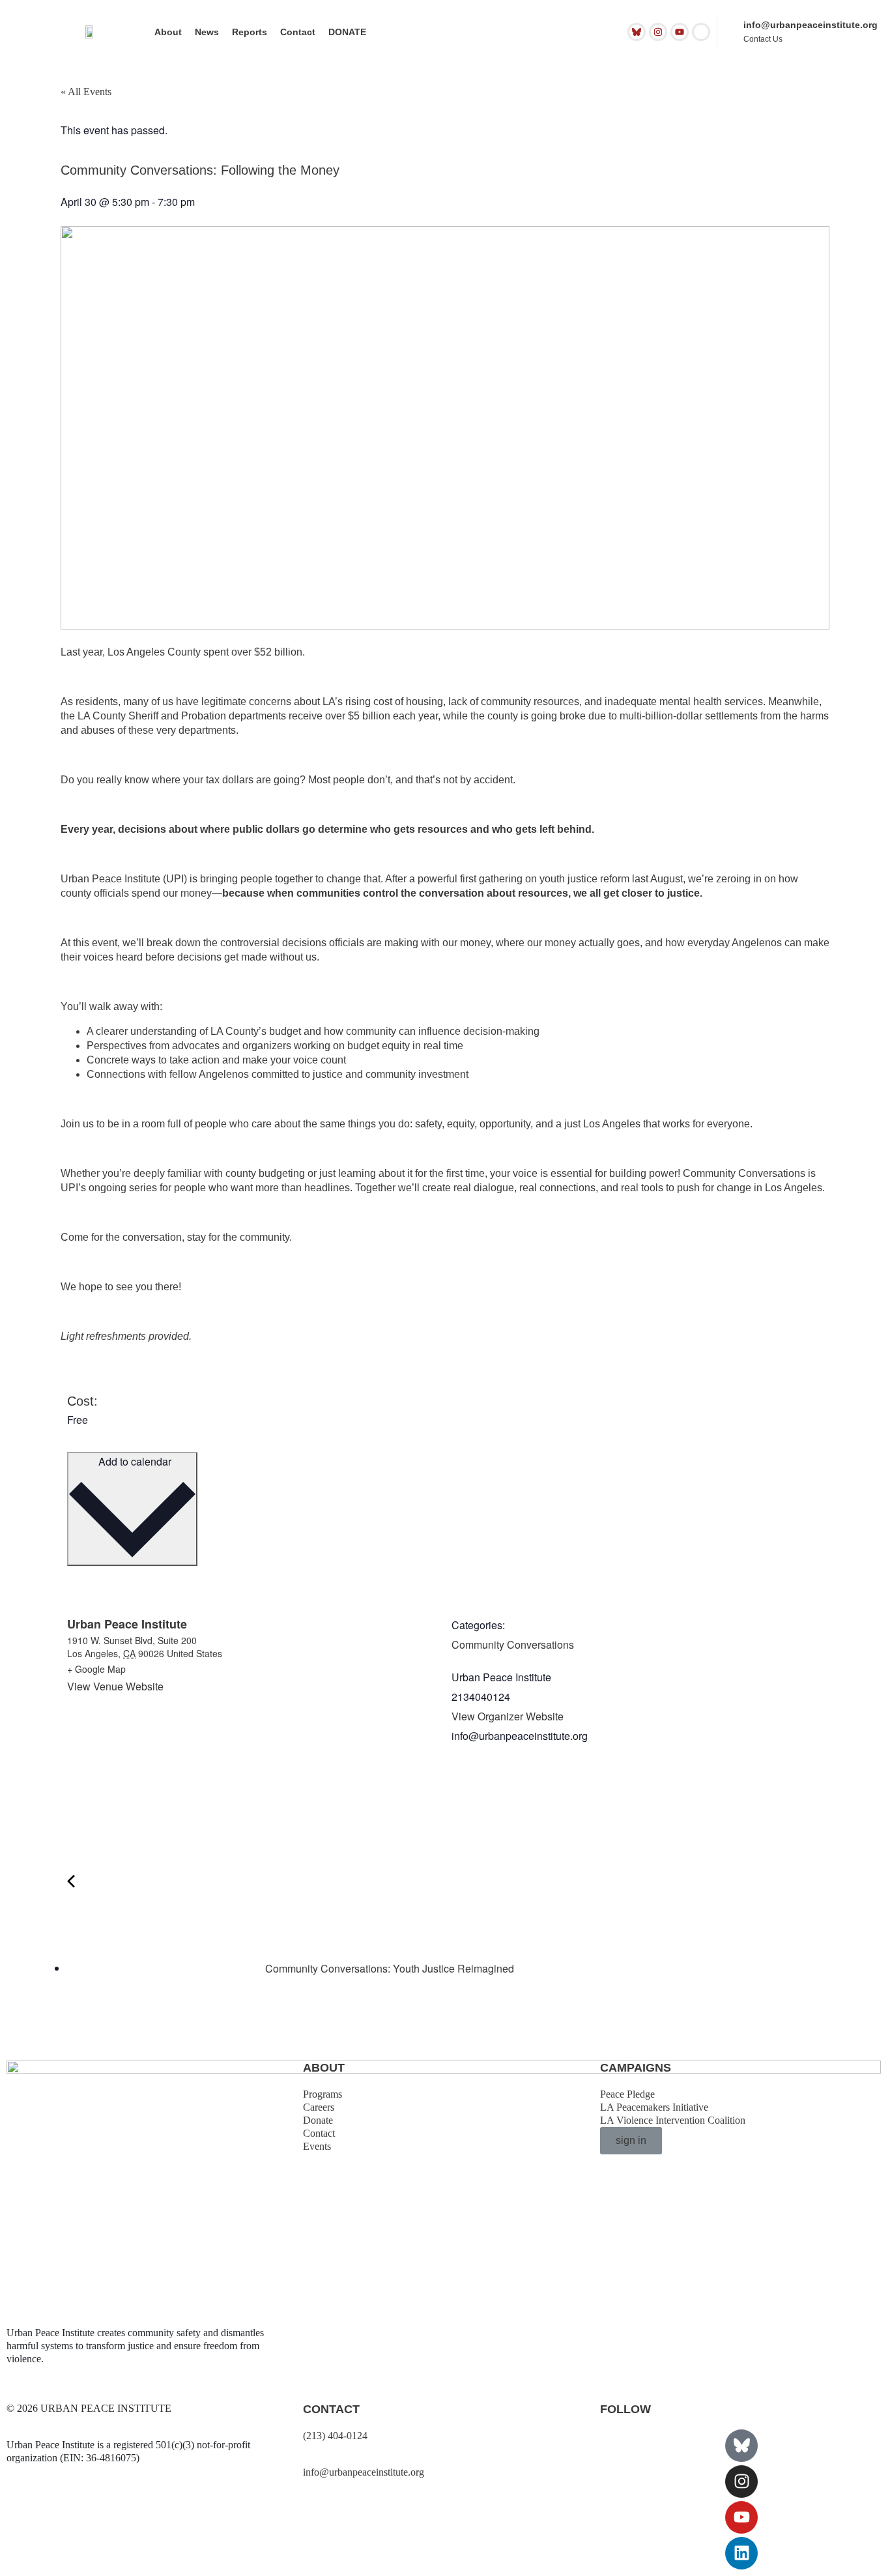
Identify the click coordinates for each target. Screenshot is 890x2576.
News (207, 32)
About (168, 32)
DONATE (347, 32)
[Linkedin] (741, 2553)
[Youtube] (680, 32)
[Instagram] (658, 32)
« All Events (86, 92)
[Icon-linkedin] (701, 32)
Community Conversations (513, 1644)
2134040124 (481, 1697)
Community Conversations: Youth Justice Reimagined (388, 1968)
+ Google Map (96, 1669)
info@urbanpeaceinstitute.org (811, 25)
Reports (250, 32)
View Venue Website (115, 1686)
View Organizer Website (508, 1716)
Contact (298, 32)
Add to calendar (134, 1461)
